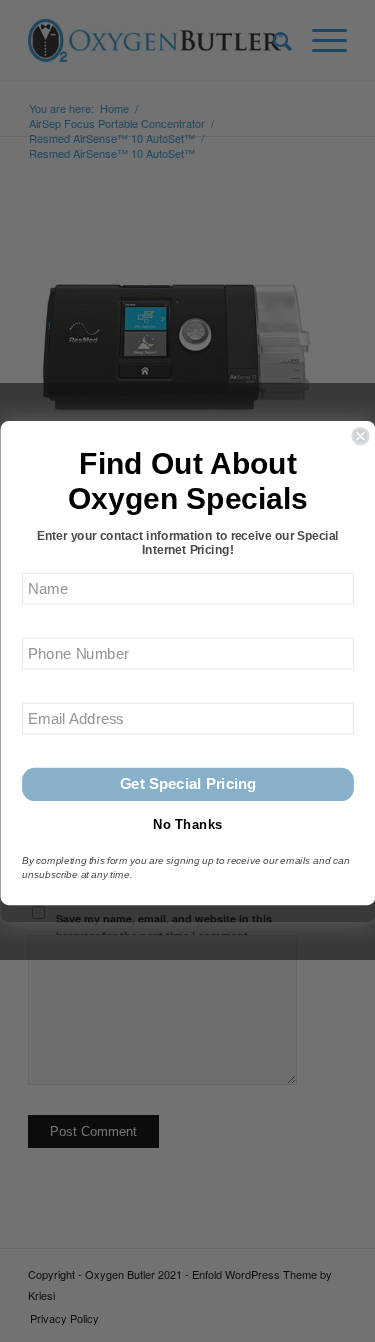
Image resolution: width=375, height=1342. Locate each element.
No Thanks (187, 824)
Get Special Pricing (187, 784)
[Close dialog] (360, 435)
